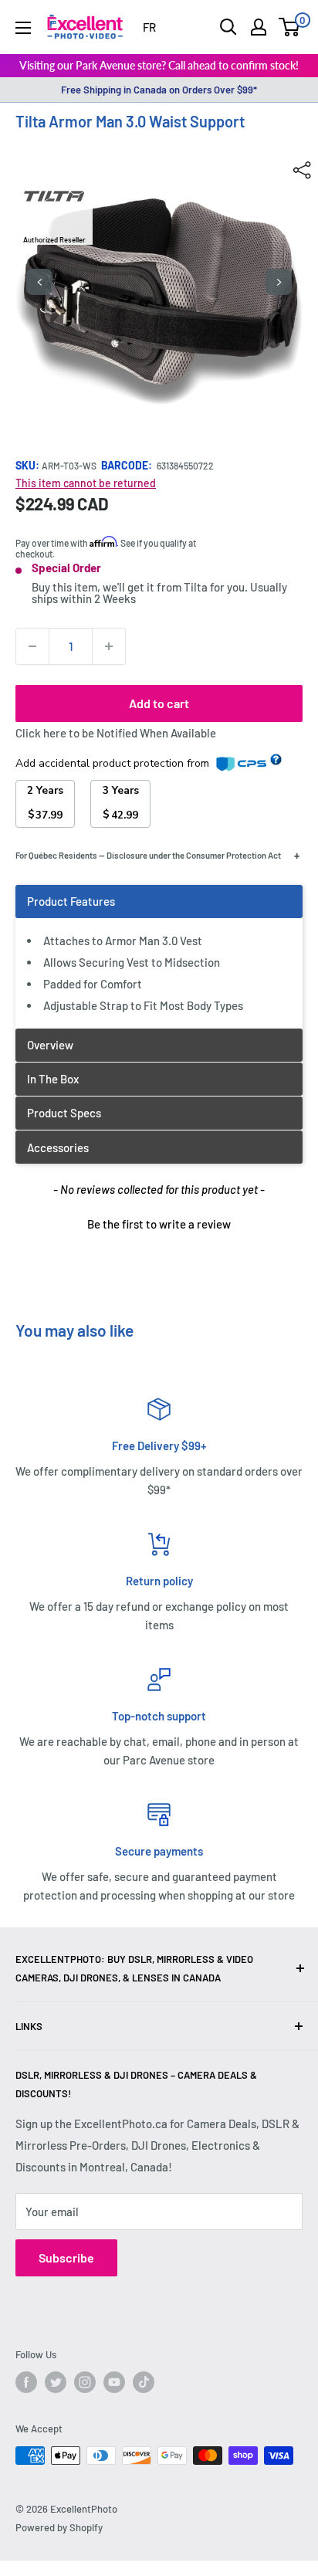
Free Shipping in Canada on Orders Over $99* (159, 90)
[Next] (279, 282)
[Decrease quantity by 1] (32, 646)
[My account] (259, 27)
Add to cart (159, 703)
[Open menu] (23, 28)
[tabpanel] (159, 956)
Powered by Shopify (59, 2527)
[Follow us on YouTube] (114, 2382)
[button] (159, 1222)
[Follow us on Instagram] (85, 2382)
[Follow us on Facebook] (26, 2382)
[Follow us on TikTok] (144, 2382)
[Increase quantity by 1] (109, 646)
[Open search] (228, 27)
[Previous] (39, 282)
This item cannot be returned (86, 483)
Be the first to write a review (159, 1224)
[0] (290, 27)
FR (149, 27)
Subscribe (66, 2257)
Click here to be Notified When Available (116, 733)
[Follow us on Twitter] (56, 2382)
